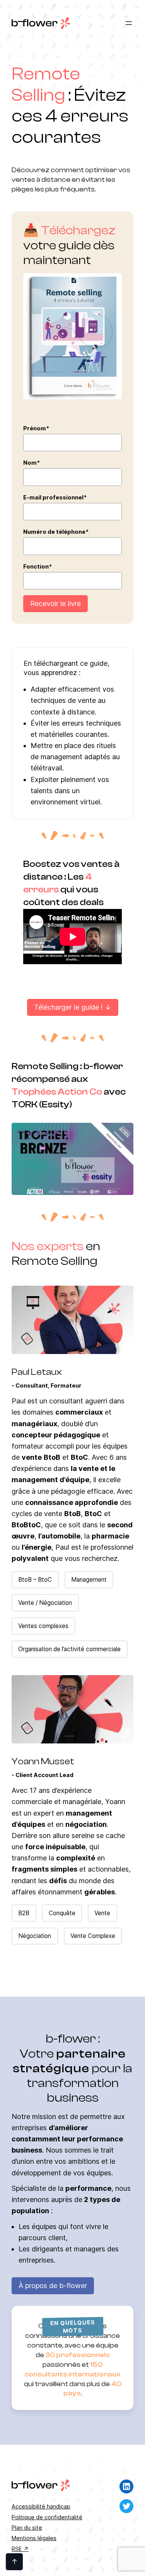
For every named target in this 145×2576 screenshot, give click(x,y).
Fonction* (38, 566)
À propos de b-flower (53, 2286)
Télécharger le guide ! (68, 1007)
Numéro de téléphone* (56, 532)
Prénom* (36, 428)
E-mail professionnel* (55, 497)
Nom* (32, 463)
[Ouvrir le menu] (129, 23)
